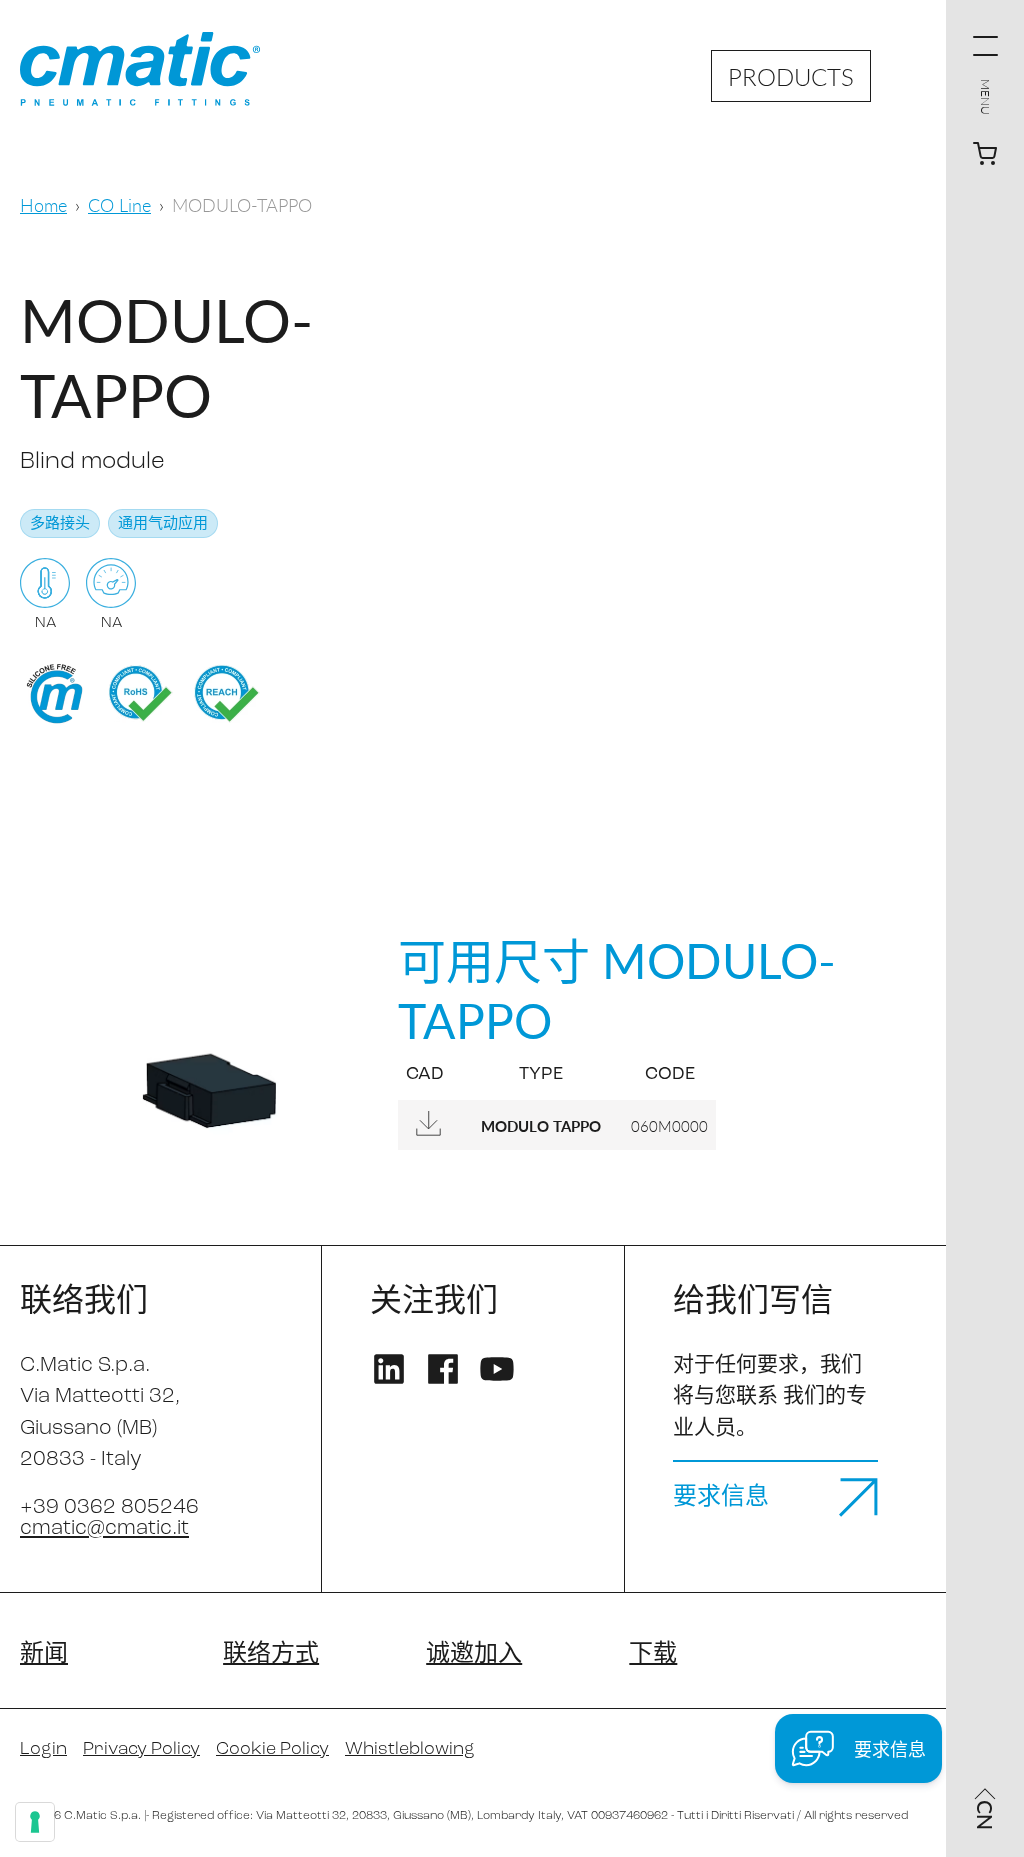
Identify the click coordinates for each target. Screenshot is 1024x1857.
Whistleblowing (410, 1750)
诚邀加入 (474, 1655)
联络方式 (271, 1655)
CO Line (119, 204)
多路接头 (60, 524)
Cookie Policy (272, 1750)
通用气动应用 (163, 524)
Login (43, 1750)
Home (43, 204)
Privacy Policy (141, 1750)
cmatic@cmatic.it (104, 1528)
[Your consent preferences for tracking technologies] (35, 1822)
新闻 (44, 1655)
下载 (653, 1655)
